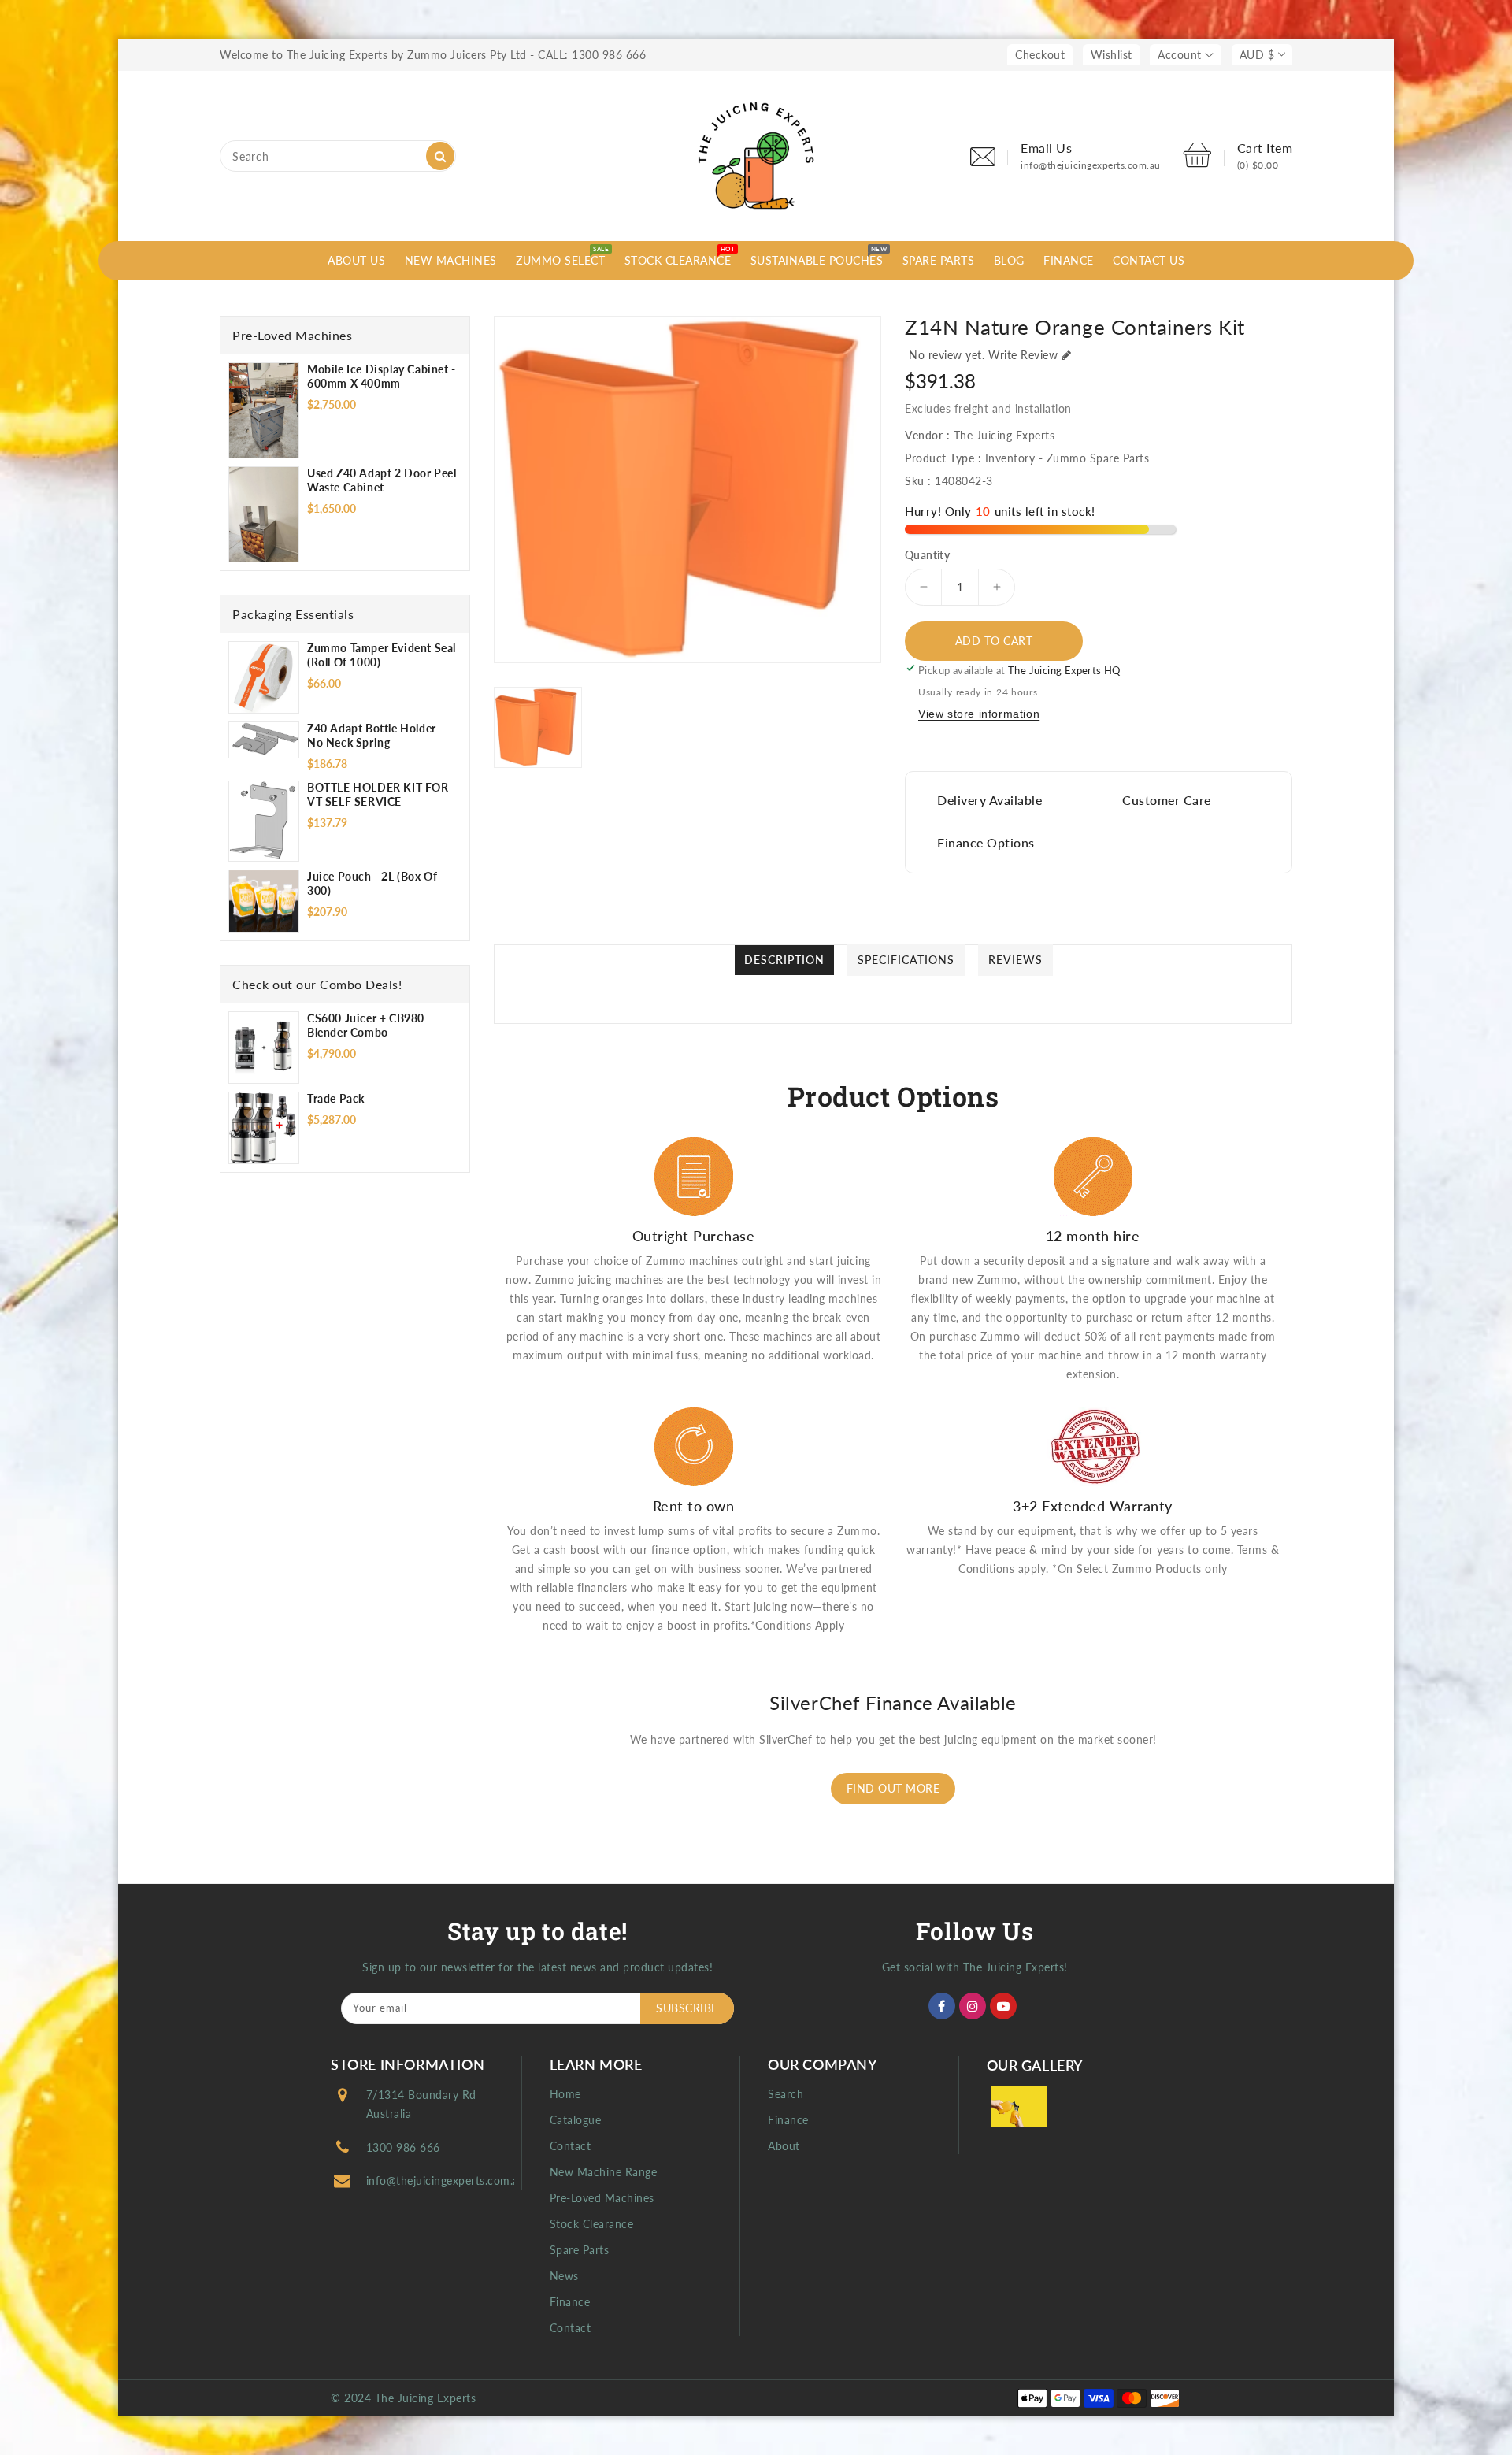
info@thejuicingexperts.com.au (446, 2181)
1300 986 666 (403, 2147)
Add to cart (994, 641)
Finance (570, 2302)
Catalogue (576, 2120)
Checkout (1040, 55)
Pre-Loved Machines (602, 2198)
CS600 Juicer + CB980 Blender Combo (366, 1025)
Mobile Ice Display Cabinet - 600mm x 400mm (382, 376)
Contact (571, 2146)
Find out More (893, 1788)
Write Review (1023, 355)
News (564, 2276)
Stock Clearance (592, 2224)
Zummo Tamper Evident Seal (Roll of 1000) (382, 655)
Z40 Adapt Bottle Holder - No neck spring (375, 735)
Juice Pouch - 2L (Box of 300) (372, 883)
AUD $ (1257, 55)
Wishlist (1112, 55)
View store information (979, 714)
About (784, 2146)
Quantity (927, 555)
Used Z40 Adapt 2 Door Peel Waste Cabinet (382, 480)
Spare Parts (580, 2250)
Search (786, 2094)
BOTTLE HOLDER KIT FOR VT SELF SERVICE (378, 794)
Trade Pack (336, 1098)
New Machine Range (604, 2172)
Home (565, 2094)
